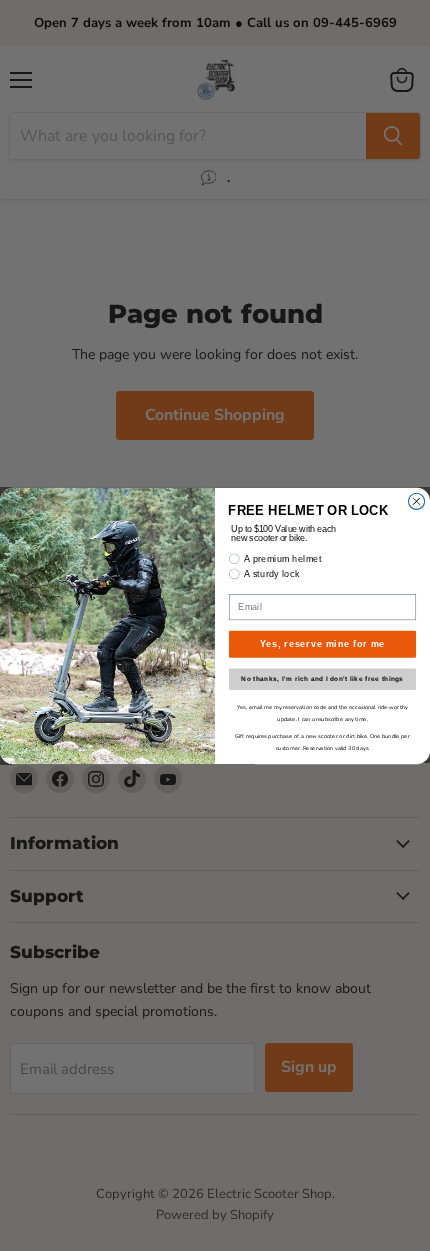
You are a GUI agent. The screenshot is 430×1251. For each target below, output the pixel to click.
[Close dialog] (417, 501)
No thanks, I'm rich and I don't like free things (322, 679)
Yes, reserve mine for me (323, 643)
